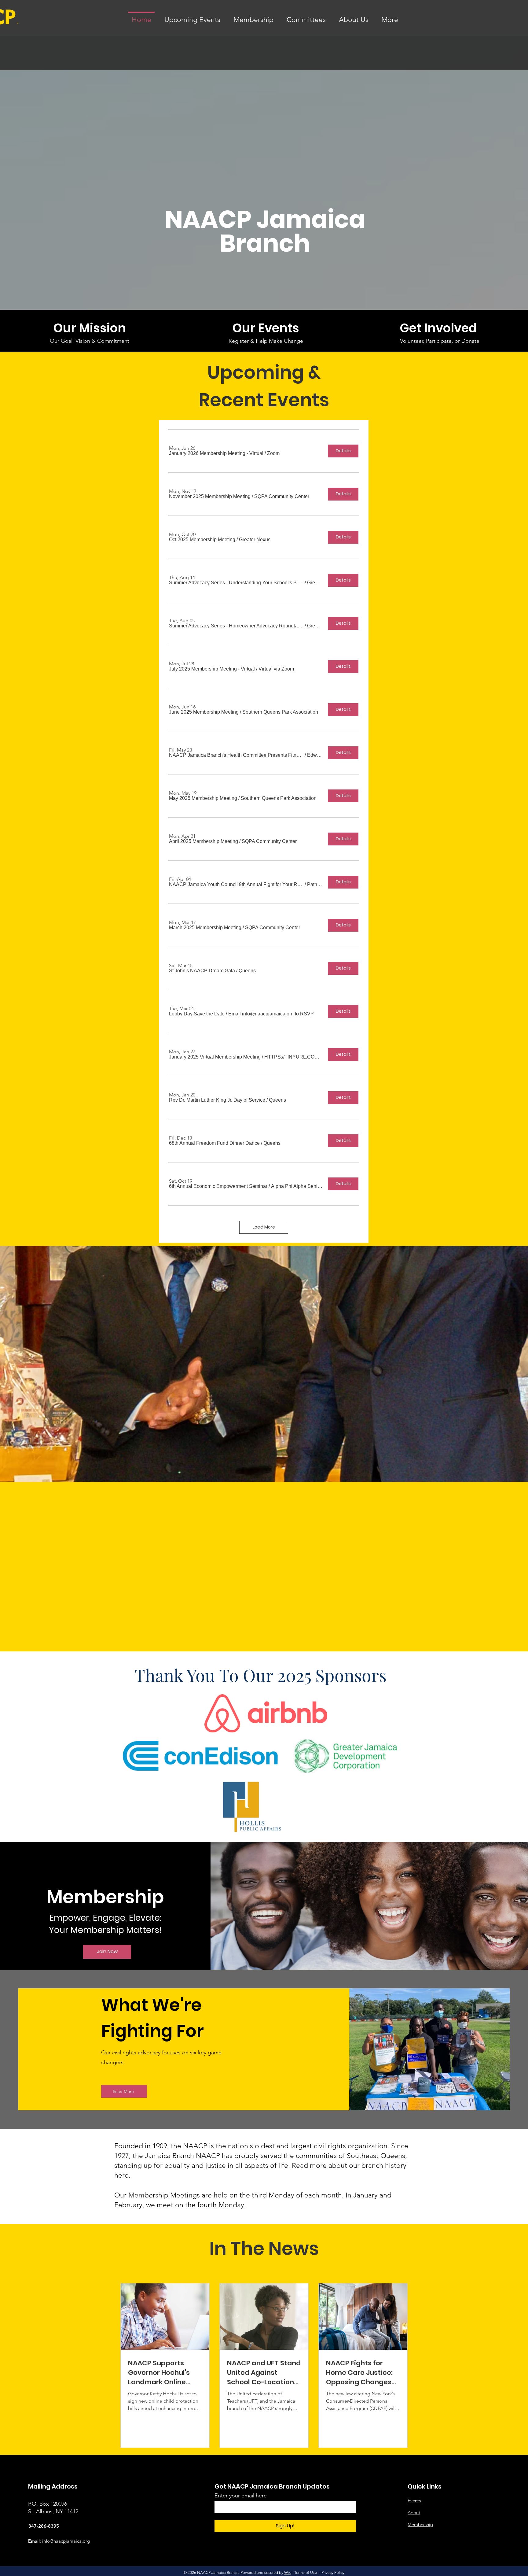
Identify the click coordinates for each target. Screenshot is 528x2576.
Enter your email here (241, 2496)
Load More (264, 1227)
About (414, 2513)
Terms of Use (306, 2572)
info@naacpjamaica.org (66, 2541)
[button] (216, 453)
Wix (287, 2572)
